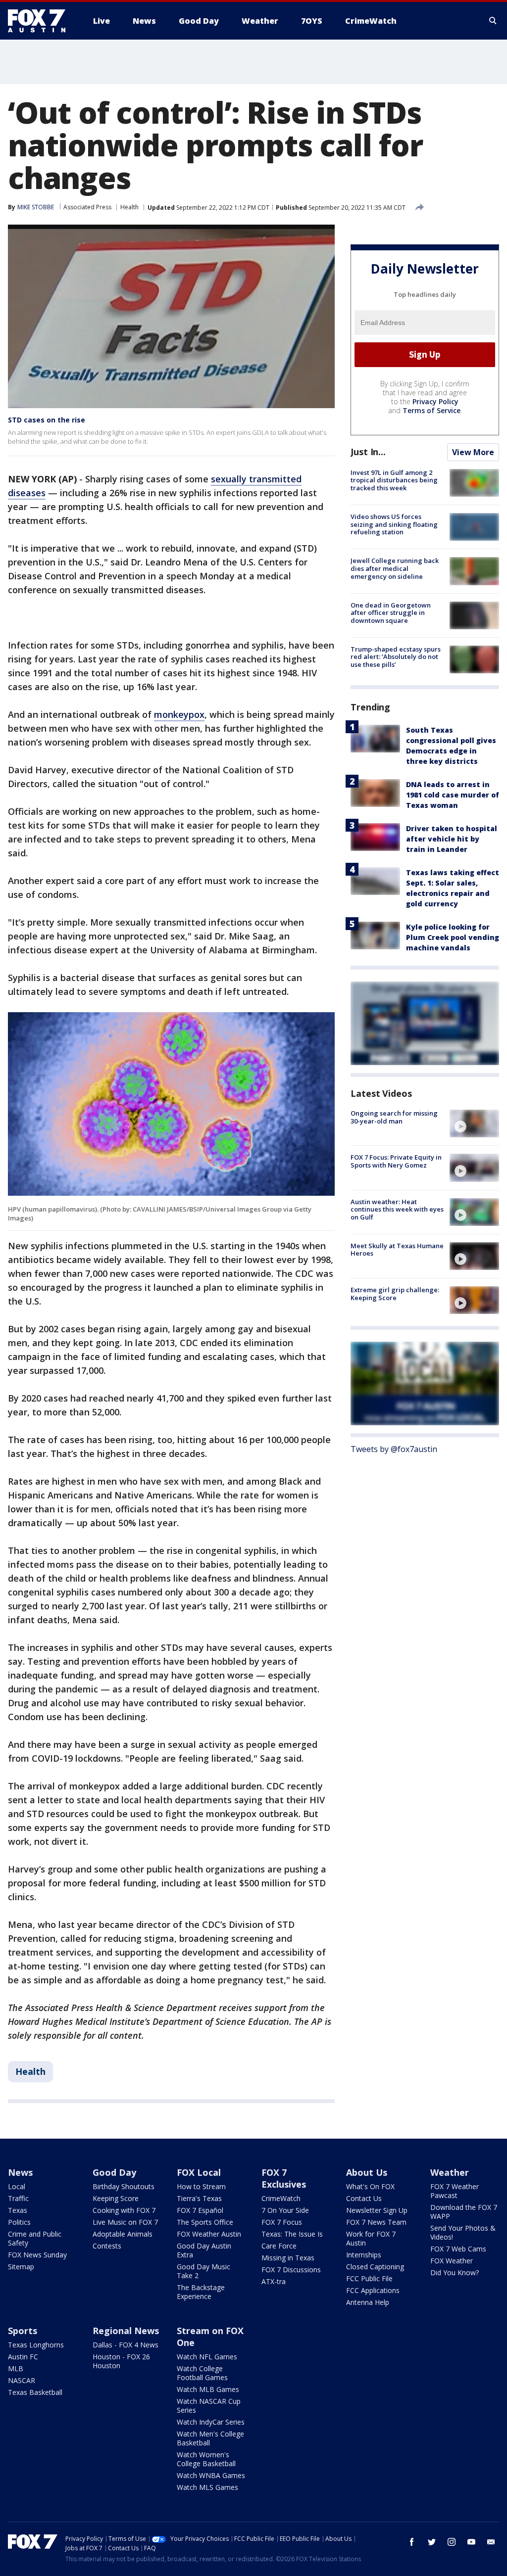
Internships (364, 2255)
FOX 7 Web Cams (458, 2249)
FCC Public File (369, 2278)
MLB (16, 2368)
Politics (19, 2222)
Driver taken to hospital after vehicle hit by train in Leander (452, 839)
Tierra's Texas (199, 2198)
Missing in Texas (288, 2258)
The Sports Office (205, 2222)
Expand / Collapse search (493, 21)
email (491, 2542)
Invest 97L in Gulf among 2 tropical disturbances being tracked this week (394, 480)
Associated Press (87, 207)
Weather (450, 2172)
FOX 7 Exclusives (284, 2178)
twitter (432, 2542)
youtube (471, 2542)
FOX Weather (452, 2261)
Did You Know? (455, 2272)
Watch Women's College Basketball (206, 2459)
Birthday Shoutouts (124, 2186)
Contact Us (364, 2198)
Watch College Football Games (202, 2373)
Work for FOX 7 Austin (371, 2238)
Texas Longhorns (36, 2345)
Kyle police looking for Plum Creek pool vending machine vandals (453, 937)
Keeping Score (116, 2198)
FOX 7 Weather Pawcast (455, 2191)
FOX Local (199, 2172)
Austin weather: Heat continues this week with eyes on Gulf (397, 1209)
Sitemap (21, 2267)
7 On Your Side (285, 2210)
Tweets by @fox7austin (394, 1449)
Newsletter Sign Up (377, 2210)
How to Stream (201, 2186)
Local (17, 2186)
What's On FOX (370, 2186)
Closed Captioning (375, 2267)
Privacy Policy (435, 401)
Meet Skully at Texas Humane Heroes (397, 1250)
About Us (367, 2172)
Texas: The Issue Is (292, 2234)
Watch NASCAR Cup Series (209, 2406)
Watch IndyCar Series (211, 2422)
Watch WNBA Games (211, 2475)
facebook (412, 2542)
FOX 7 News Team (376, 2222)
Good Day (114, 2172)
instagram (452, 2542)
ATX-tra (274, 2281)
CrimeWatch (281, 2198)
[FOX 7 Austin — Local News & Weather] (41, 21)
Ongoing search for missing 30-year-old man (394, 1117)
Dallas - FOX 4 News (126, 2345)
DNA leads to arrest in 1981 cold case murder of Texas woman (453, 795)
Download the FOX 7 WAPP (464, 2212)
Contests (107, 2246)
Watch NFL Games (207, 2357)
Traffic (18, 2198)
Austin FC (23, 2357)
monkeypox (179, 714)
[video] (474, 1124)
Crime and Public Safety (35, 2238)
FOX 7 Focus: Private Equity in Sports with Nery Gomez (396, 1161)
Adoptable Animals (123, 2234)
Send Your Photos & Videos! (463, 2232)
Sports (23, 2331)
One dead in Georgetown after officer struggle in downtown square (391, 613)
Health (129, 207)
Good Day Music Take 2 (203, 2271)
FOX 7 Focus (282, 2222)
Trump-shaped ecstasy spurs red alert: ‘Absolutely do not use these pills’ (396, 657)
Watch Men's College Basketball (210, 2438)
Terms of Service (431, 410)
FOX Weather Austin (209, 2234)
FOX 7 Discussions (291, 2270)
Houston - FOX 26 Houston (121, 2361)
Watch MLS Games (207, 2487)
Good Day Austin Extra (204, 2250)
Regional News (126, 2331)
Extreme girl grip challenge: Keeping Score (395, 1294)
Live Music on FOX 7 (125, 2222)
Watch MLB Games (208, 2389)
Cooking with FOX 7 (124, 2210)
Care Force (279, 2246)
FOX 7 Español (200, 2210)
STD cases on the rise (47, 420)
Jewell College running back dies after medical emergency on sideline (395, 568)
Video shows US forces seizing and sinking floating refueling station (394, 524)
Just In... (368, 452)
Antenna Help (368, 2302)
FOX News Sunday (37, 2255)
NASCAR (22, 2380)
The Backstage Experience (201, 2292)
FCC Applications (373, 2290)
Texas (18, 2210)
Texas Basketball (35, 2392)
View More (473, 452)
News (20, 2172)
